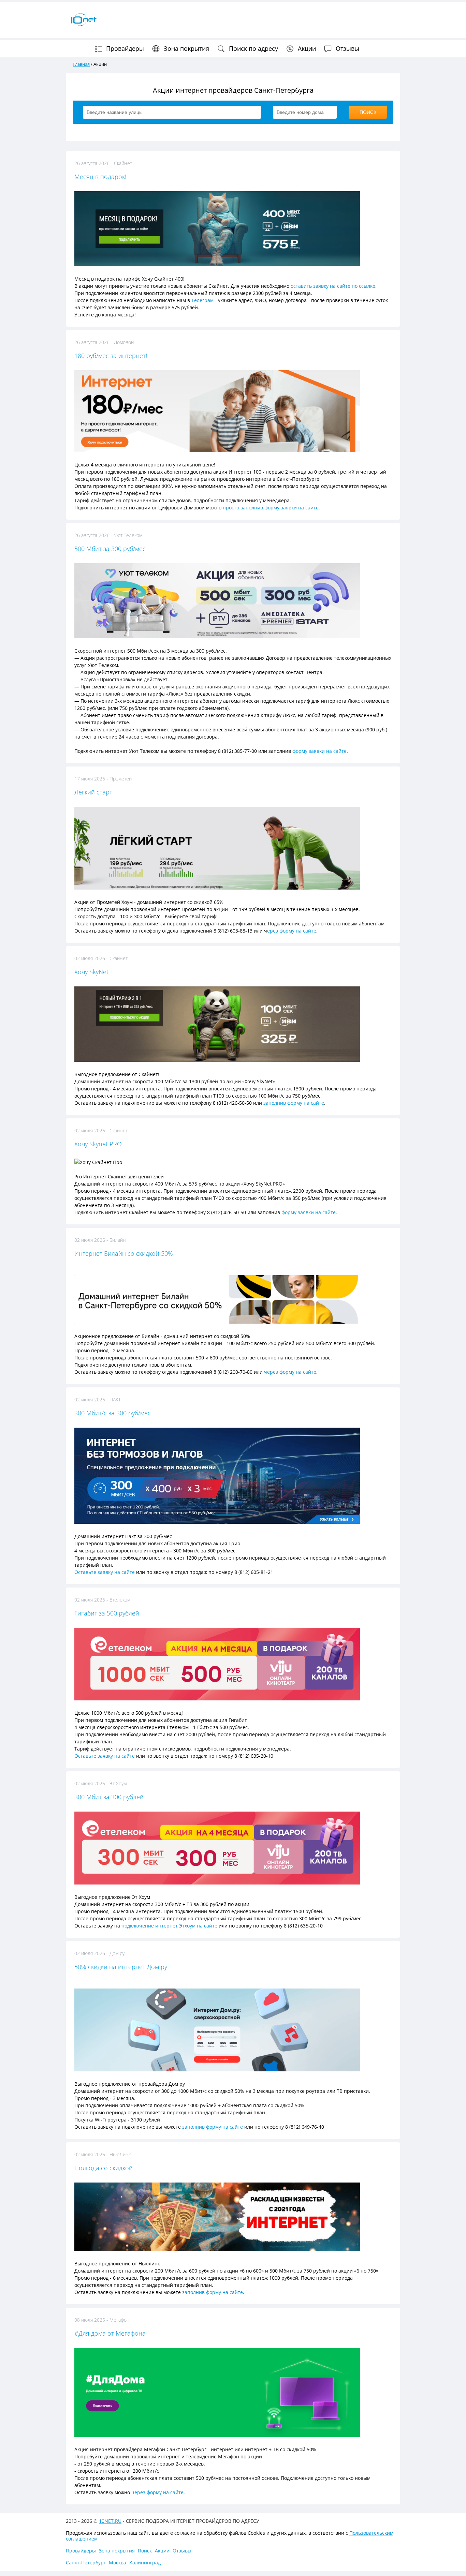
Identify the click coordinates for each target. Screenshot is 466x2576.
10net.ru (110, 2521)
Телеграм (202, 300)
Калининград (145, 2563)
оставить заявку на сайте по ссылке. (334, 286)
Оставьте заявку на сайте (105, 1572)
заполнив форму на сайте (294, 1103)
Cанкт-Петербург (86, 2563)
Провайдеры (124, 48)
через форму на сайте (290, 1372)
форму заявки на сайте (319, 751)
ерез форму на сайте (292, 931)
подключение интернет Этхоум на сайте (169, 1926)
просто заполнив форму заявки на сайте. (272, 508)
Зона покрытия (186, 48)
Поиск (145, 2551)
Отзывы (347, 48)
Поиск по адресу (253, 48)
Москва (118, 2563)
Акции (306, 48)
